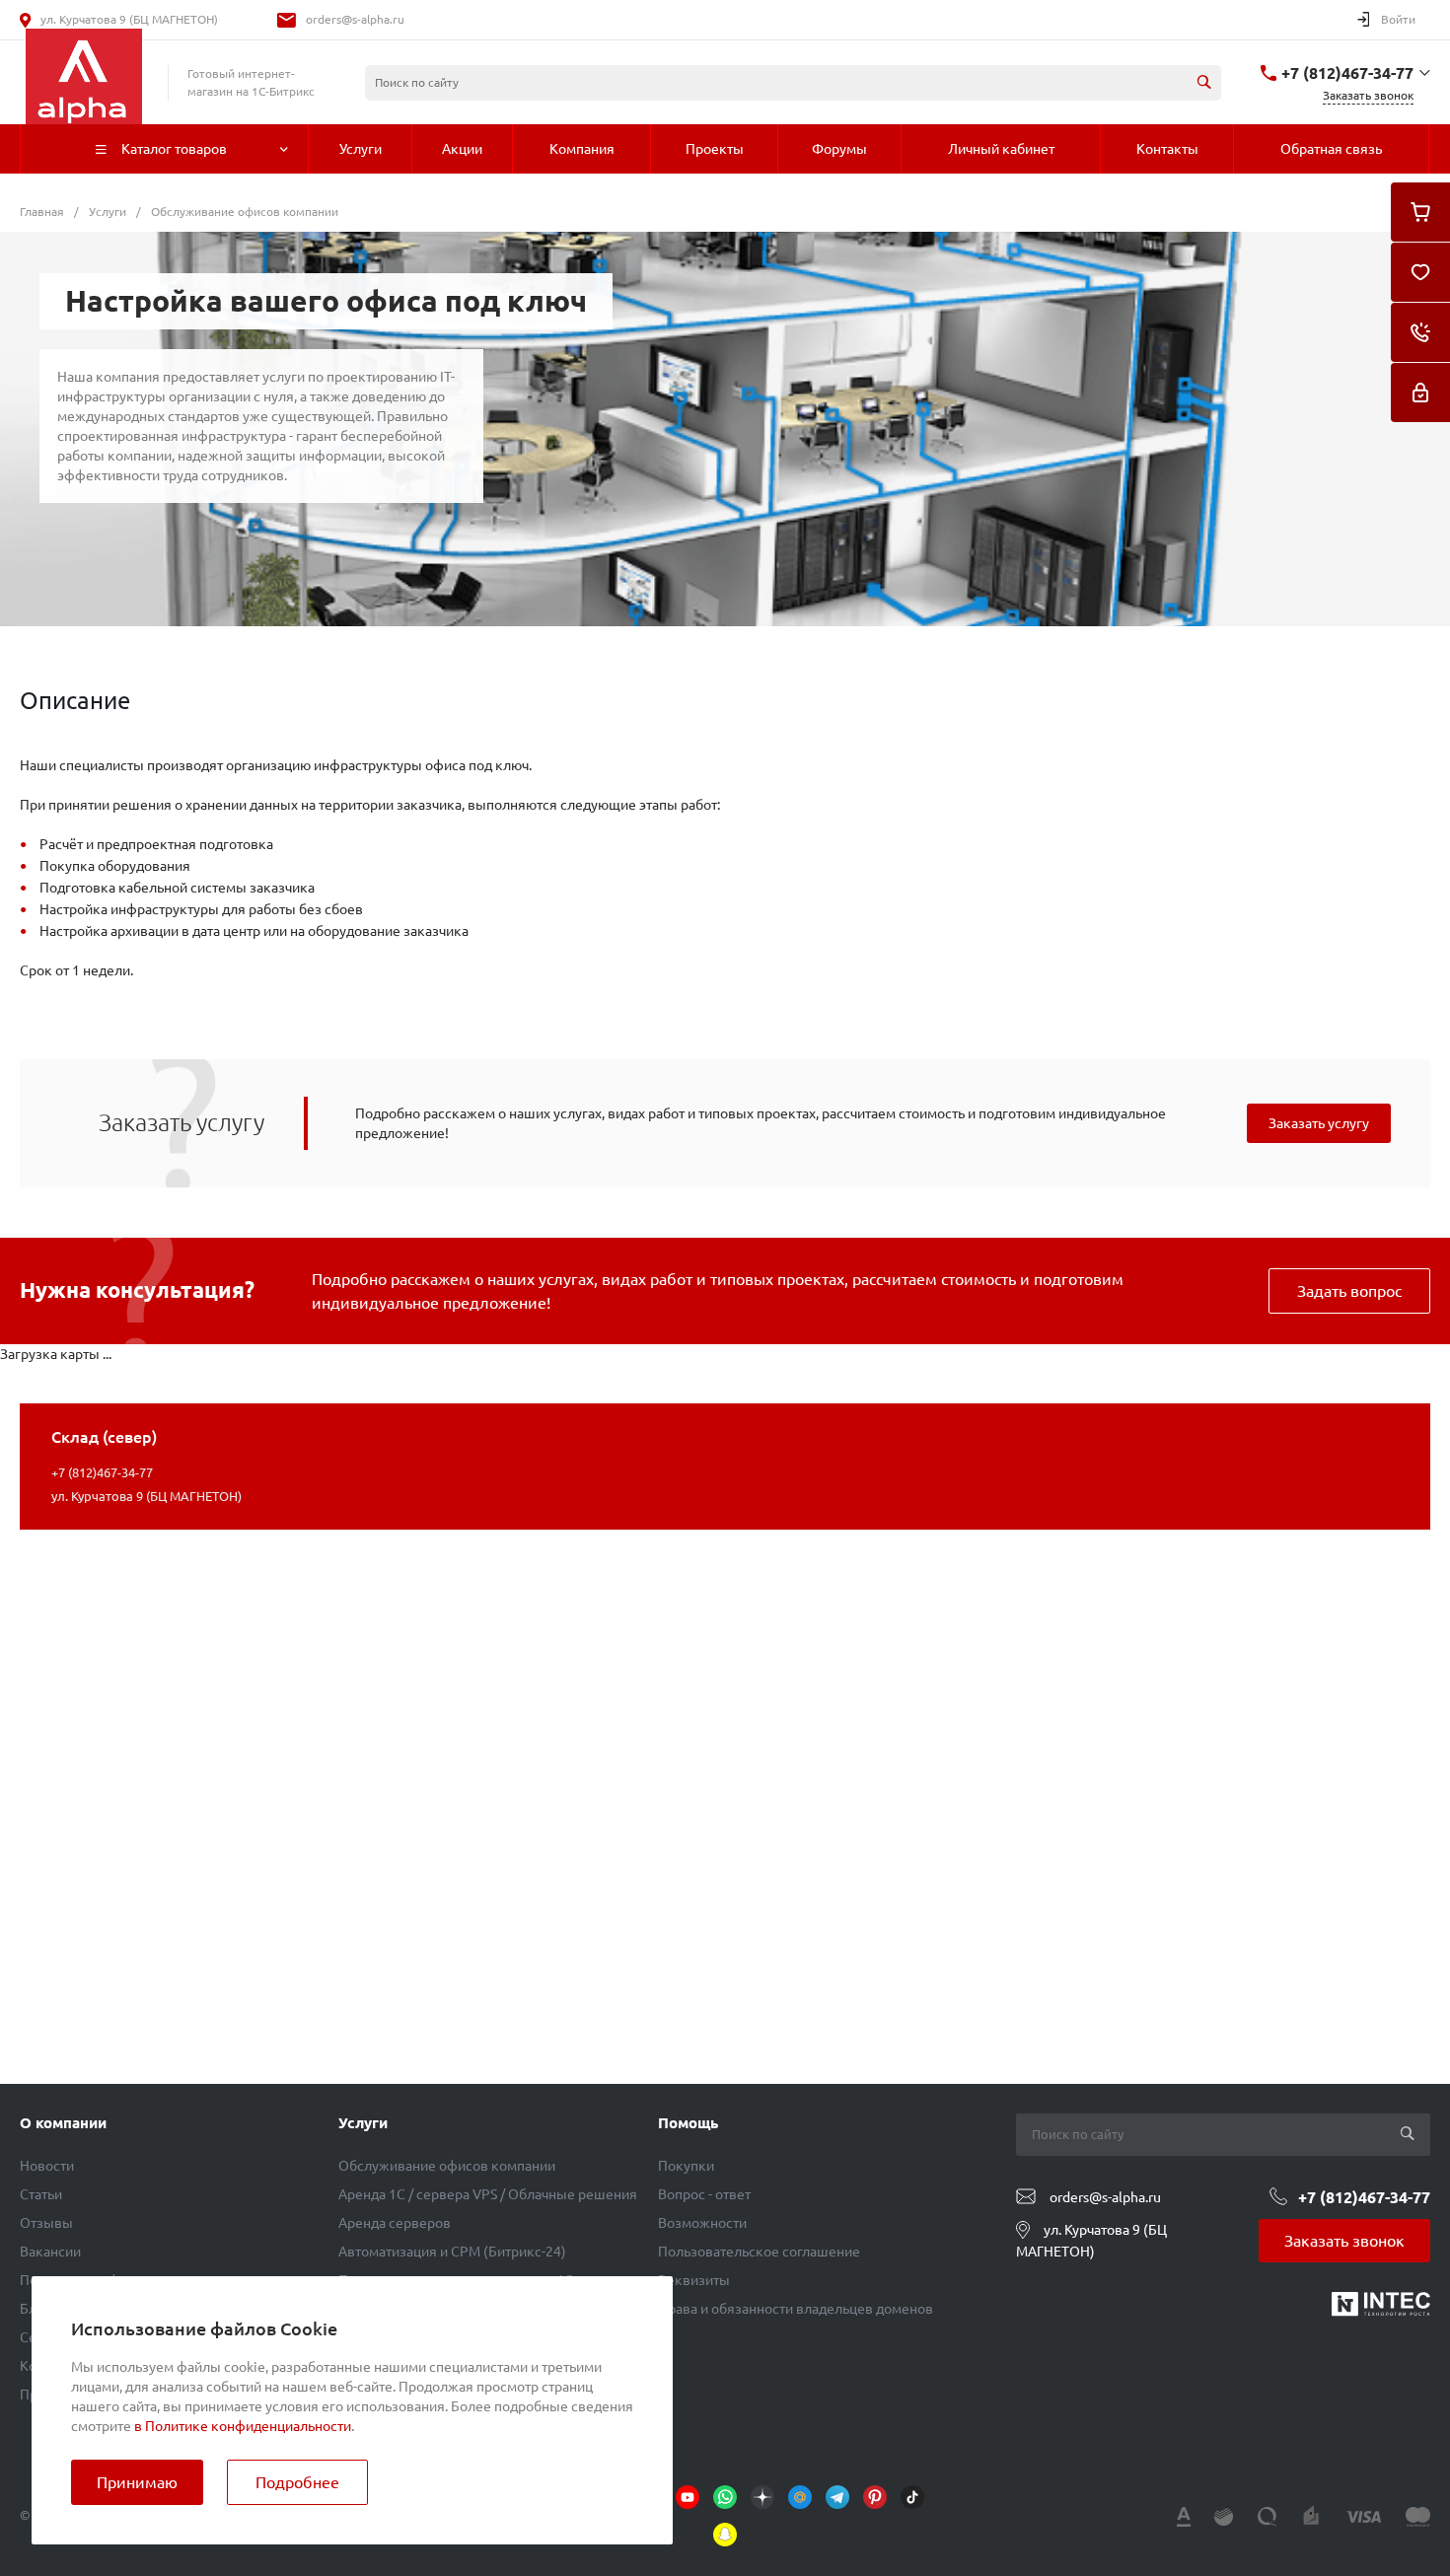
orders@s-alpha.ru (355, 19)
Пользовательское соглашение (759, 2252)
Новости (47, 2166)
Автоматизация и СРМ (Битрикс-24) (452, 2252)
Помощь (688, 2123)
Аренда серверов (395, 2223)
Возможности (702, 2223)
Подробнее (297, 2482)
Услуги (363, 2123)
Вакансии (50, 2252)
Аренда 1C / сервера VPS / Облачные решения (488, 2194)
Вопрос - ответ (704, 2194)
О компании (63, 2123)
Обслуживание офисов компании (447, 2166)
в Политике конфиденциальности (243, 2426)
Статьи (41, 2194)
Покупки (686, 2166)
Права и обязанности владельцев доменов (796, 2309)
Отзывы (46, 2223)
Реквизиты (694, 2280)
